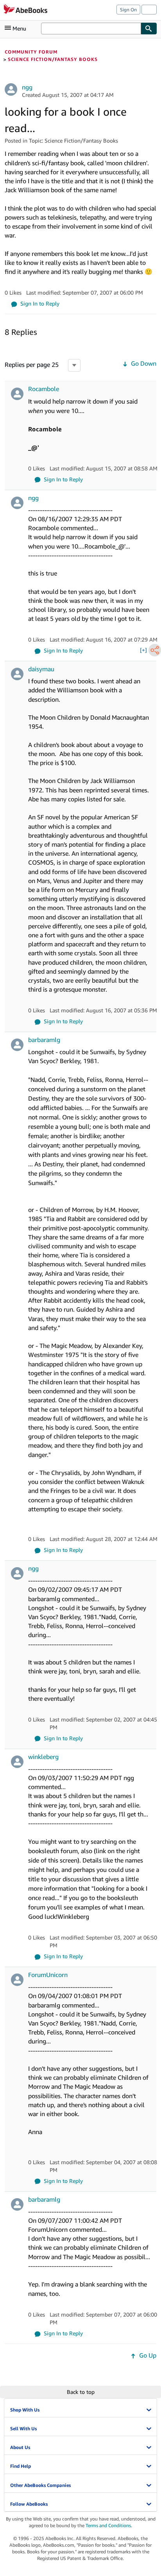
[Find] (149, 29)
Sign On (128, 10)
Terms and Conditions (108, 2525)
